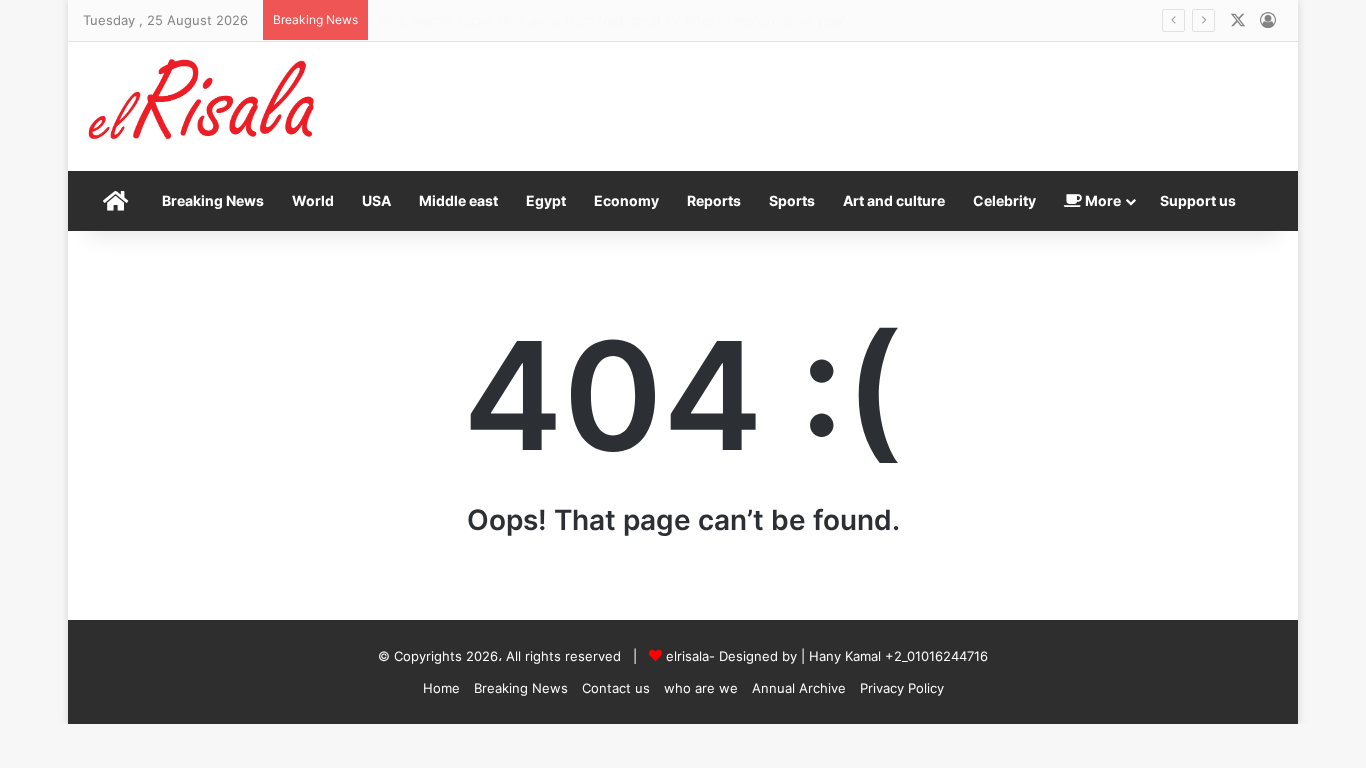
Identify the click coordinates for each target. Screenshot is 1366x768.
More (1101, 200)
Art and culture (894, 200)
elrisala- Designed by (733, 656)
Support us (1198, 200)
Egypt (546, 200)
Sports (792, 200)
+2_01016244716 (936, 656)
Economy (626, 200)
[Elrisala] (203, 106)
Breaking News (213, 200)
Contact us (616, 688)
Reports (714, 200)
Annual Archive (799, 688)
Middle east (458, 200)
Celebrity (1004, 200)
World (313, 200)
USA (376, 200)
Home (441, 688)
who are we (701, 688)
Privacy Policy (902, 688)
